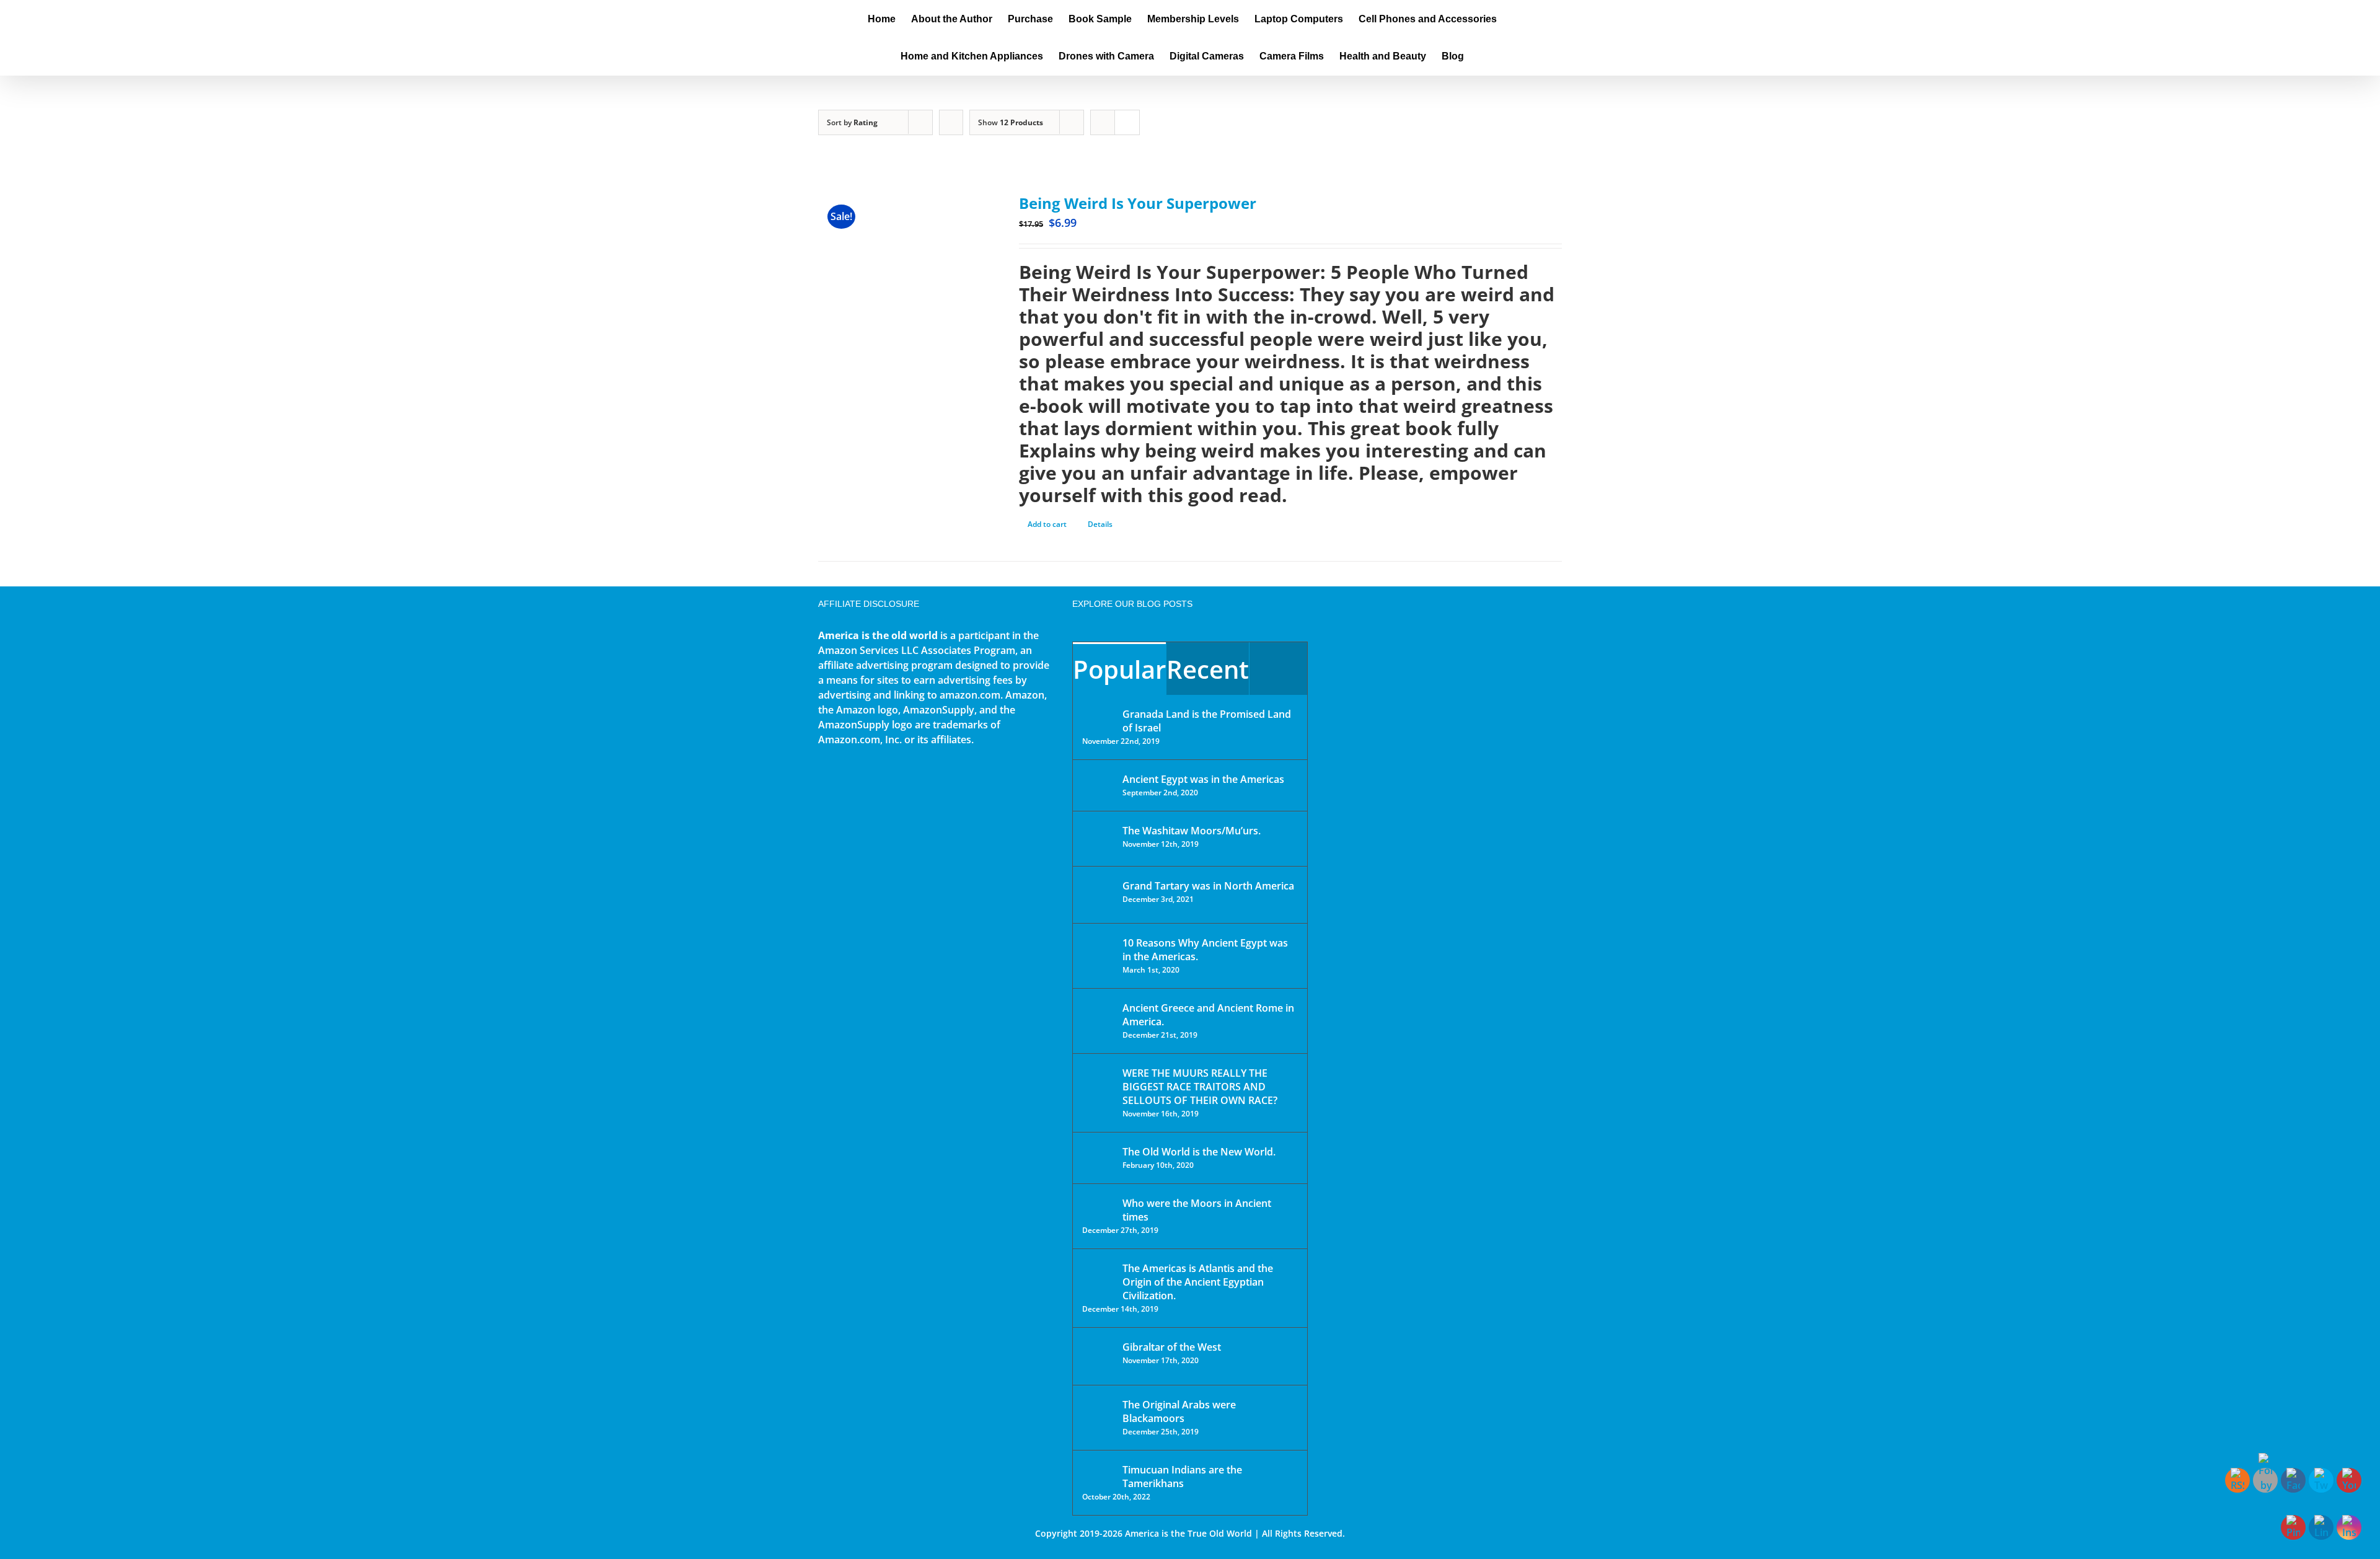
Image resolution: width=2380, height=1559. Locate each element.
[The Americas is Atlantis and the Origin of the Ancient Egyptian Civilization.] (1098, 1278)
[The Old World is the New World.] (1098, 1157)
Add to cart (1047, 524)
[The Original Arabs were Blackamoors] (1098, 1415)
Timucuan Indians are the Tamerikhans (1182, 1477)
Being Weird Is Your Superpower (1138, 203)
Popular (1119, 669)
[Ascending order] (951, 122)
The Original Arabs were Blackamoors (1179, 1411)
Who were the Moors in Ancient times (1197, 1210)
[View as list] (1127, 122)
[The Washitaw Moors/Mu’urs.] (1098, 839)
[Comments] (1278, 669)
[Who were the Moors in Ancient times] (1098, 1204)
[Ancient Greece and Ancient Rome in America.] (1098, 1017)
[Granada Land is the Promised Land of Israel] (1098, 715)
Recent (1208, 669)
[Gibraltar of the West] (1098, 1356)
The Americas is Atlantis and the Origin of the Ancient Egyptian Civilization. (1198, 1282)
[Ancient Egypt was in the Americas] (1098, 781)
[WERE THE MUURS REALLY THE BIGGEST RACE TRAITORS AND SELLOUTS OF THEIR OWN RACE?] (1098, 1090)
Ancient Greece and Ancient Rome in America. (1208, 1015)
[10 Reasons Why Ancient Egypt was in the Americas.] (1098, 956)
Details (1100, 524)
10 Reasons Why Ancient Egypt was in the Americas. (1205, 950)
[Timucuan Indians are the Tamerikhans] (1098, 1473)
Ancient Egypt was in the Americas (1203, 779)
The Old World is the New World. (1199, 1152)
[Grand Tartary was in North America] (1098, 895)
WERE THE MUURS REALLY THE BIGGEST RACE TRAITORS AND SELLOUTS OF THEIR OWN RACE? (1200, 1087)
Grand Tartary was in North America (1208, 886)
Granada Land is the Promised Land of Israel (1207, 721)
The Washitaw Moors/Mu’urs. (1192, 831)
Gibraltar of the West (1172, 1347)
